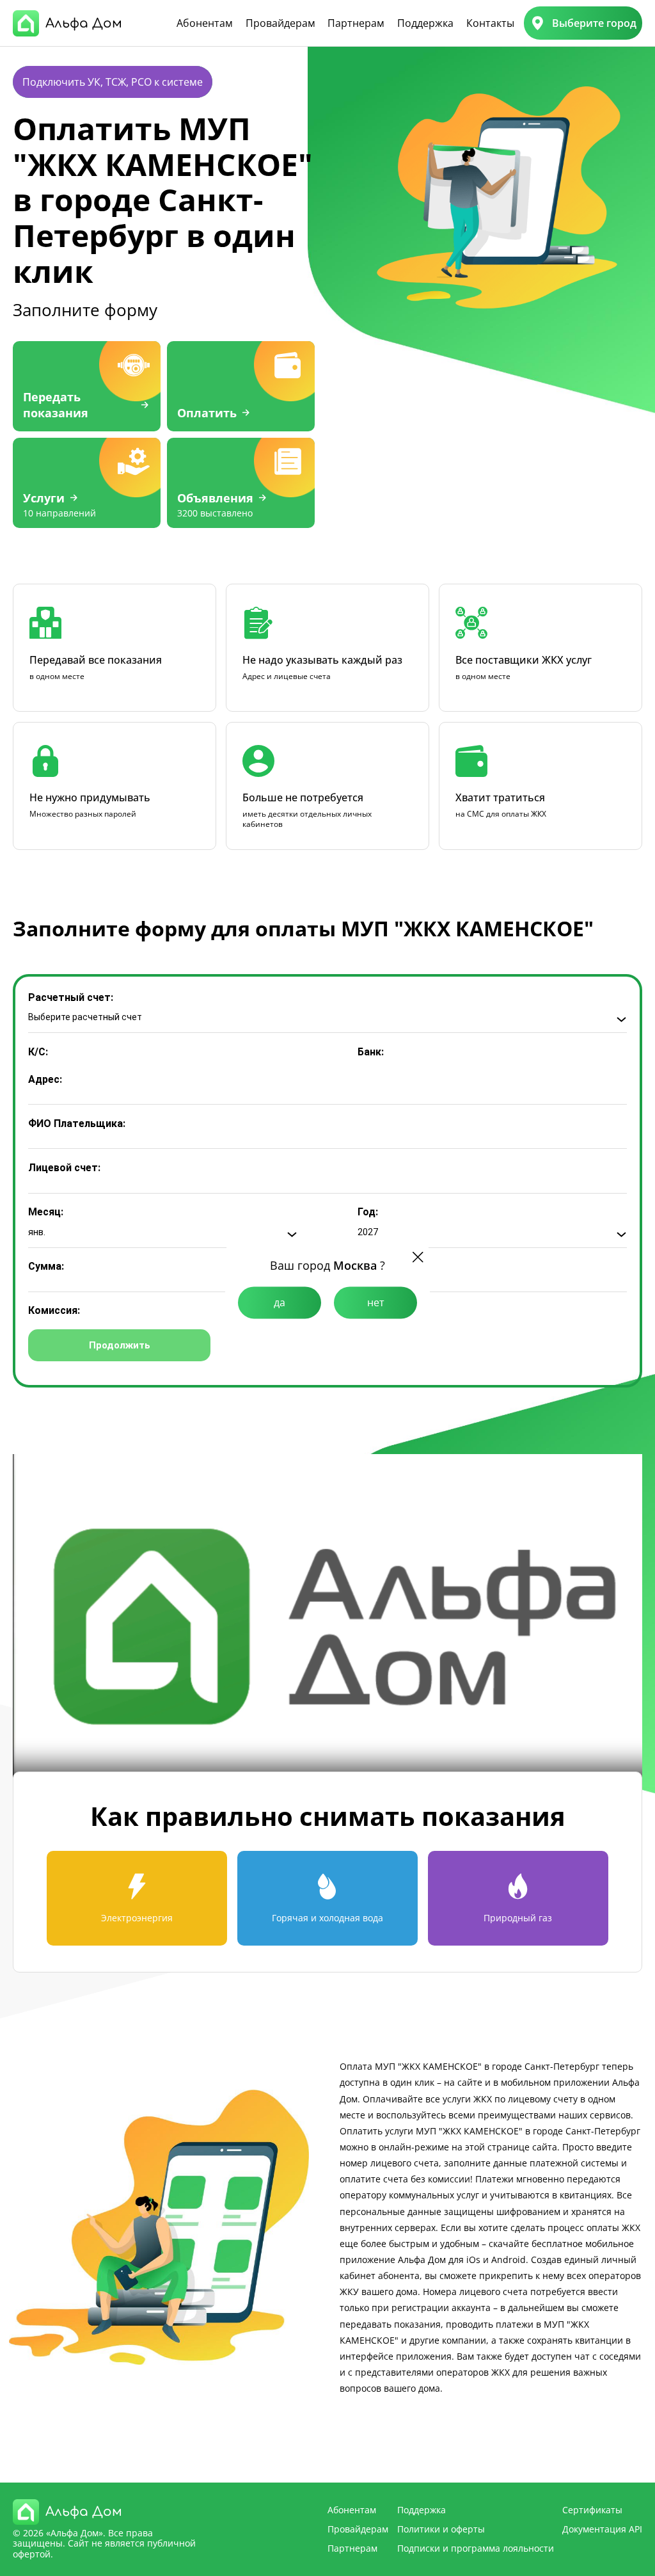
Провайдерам (280, 23)
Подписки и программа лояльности (476, 2548)
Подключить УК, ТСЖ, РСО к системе (113, 82)
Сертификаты (592, 2510)
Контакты (490, 23)
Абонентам (205, 23)
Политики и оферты (441, 2529)
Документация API (602, 2529)
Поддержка (425, 23)
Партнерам (356, 23)
